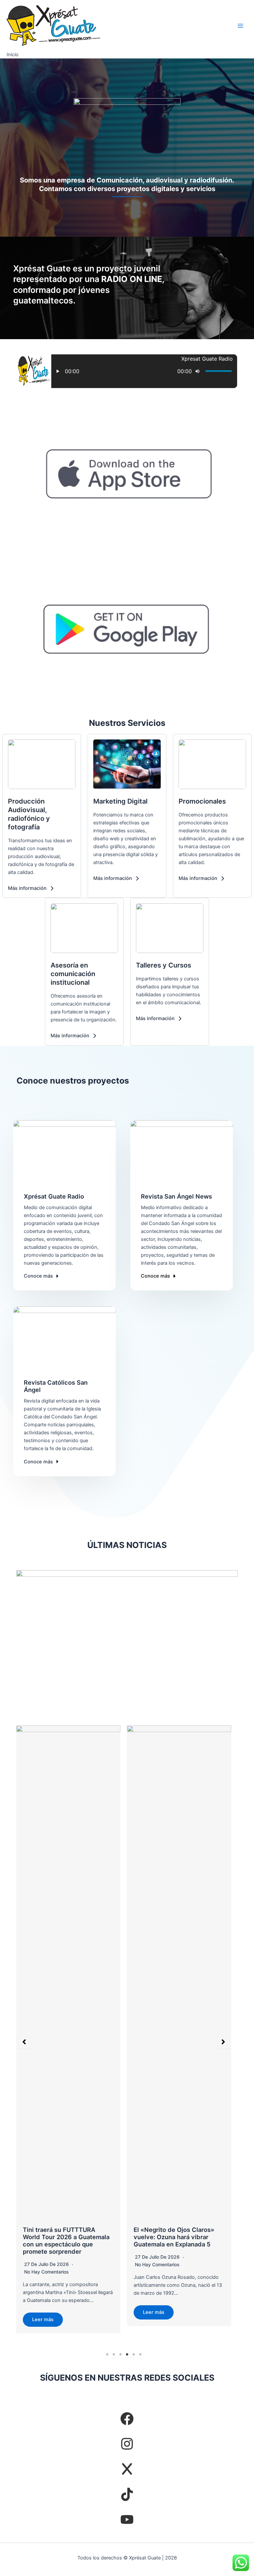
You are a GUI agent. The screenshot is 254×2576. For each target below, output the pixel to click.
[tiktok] (127, 2494)
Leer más (43, 2312)
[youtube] (127, 2519)
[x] (127, 2469)
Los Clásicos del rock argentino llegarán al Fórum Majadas (173, 2237)
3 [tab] (120, 2355)
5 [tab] (134, 2355)
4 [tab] (127, 2355)
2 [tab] (114, 2355)
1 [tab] (107, 2355)
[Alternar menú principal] (240, 26)
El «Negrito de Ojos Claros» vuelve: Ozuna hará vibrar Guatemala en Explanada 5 (63, 2237)
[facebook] (127, 2419)
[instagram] (127, 2444)
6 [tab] (140, 2355)
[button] (31, 888)
